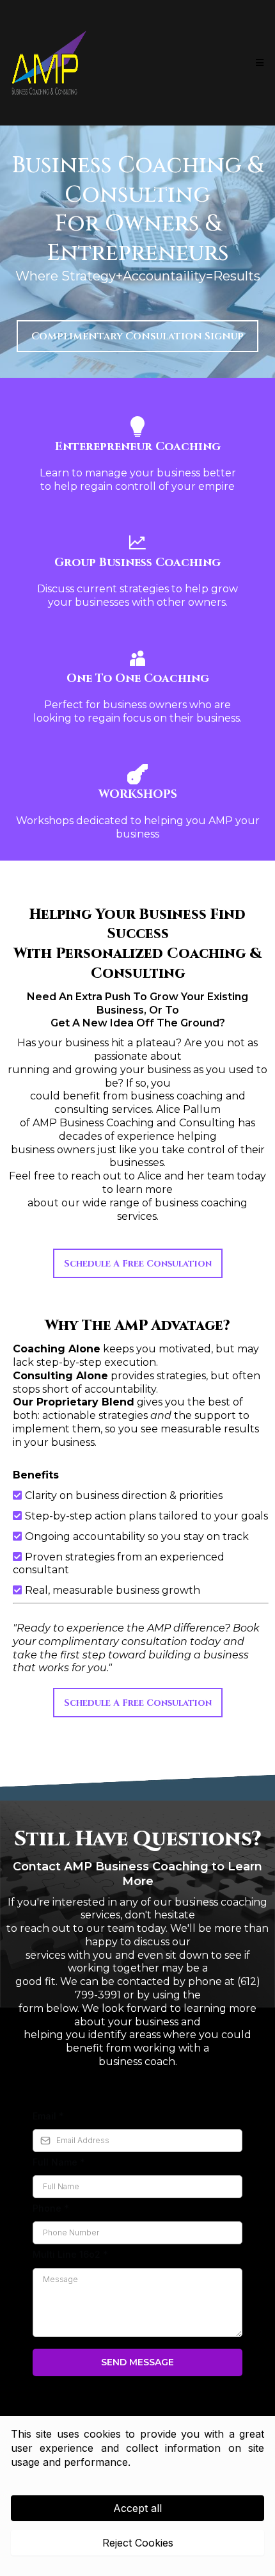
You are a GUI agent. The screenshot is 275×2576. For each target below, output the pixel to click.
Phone (51, 2208)
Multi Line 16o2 (70, 2254)
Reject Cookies (138, 2543)
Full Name (59, 2162)
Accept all (137, 2508)
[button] (258, 63)
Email (48, 2116)
